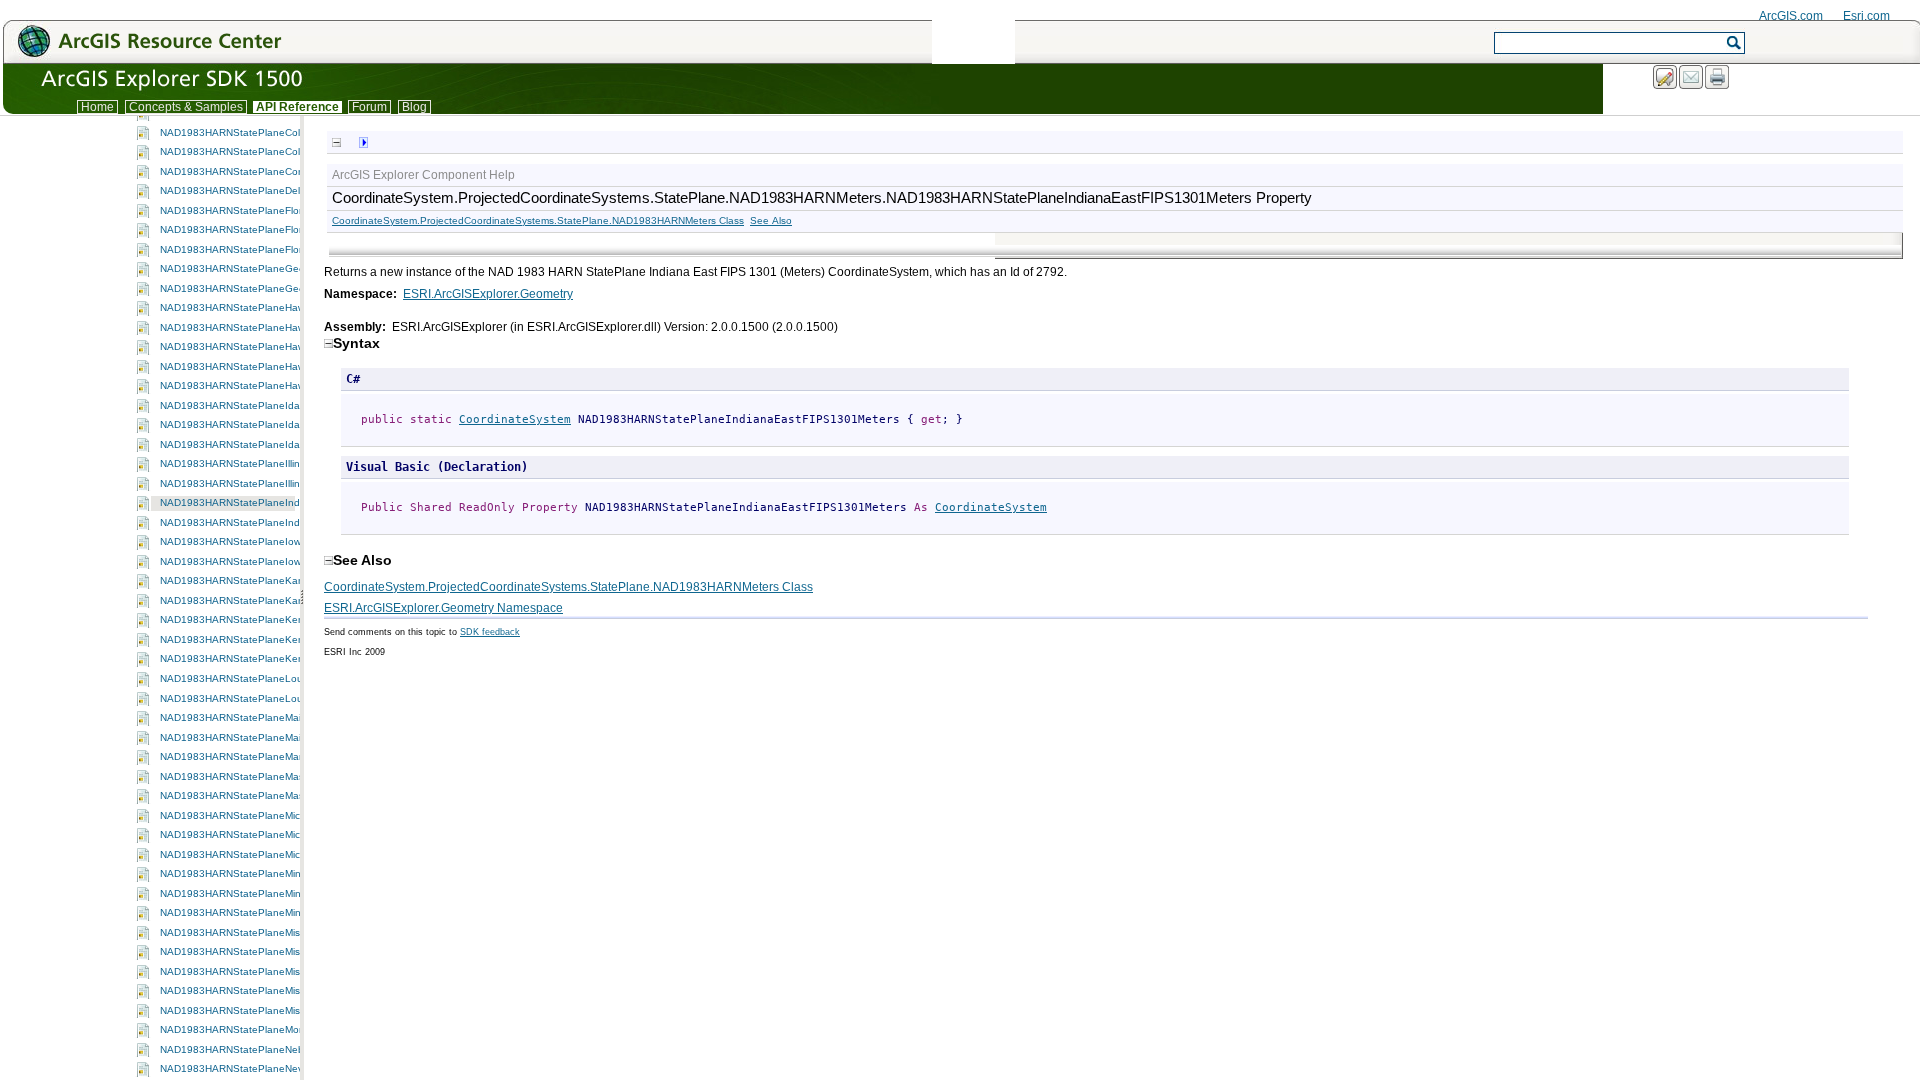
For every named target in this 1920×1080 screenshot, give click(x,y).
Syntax (356, 343)
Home (97, 107)
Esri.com (1866, 16)
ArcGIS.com (1791, 16)
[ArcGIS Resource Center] (193, 40)
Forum (369, 107)
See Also (771, 220)
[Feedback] (1666, 78)
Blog (414, 107)
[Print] (1718, 78)
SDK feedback (490, 632)
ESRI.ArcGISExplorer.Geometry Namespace (443, 608)
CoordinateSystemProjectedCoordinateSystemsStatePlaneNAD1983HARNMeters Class (538, 220)
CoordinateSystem (515, 419)
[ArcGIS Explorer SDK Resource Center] (134, 86)
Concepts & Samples (186, 107)
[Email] (1692, 78)
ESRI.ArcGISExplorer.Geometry (488, 294)
